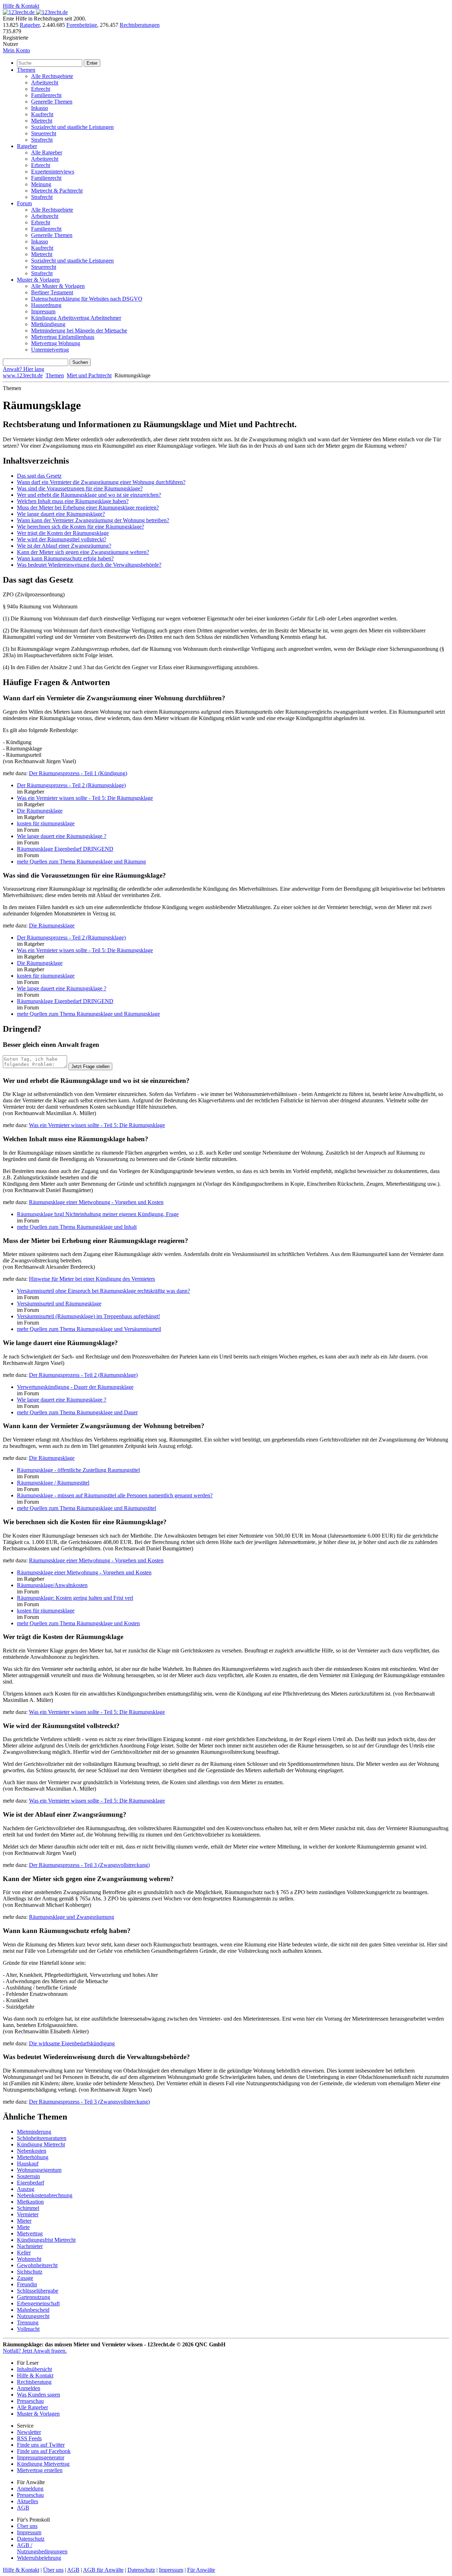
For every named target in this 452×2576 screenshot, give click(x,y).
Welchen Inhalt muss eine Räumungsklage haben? (73, 501)
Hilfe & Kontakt (21, 6)
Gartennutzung (34, 2297)
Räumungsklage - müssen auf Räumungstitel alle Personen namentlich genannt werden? (115, 1495)
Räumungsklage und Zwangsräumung (72, 1917)
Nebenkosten (32, 2151)
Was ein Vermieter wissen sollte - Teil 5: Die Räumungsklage (85, 798)
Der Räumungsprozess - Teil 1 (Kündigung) (78, 773)
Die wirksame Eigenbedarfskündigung (72, 2043)
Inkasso (40, 108)
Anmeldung (30, 2489)
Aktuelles (28, 2501)
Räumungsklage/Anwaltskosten (52, 1585)
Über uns (27, 2526)
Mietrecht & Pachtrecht (57, 191)
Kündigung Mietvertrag (43, 2464)
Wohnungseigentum (39, 2170)
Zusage (25, 2278)
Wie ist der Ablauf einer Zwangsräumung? (64, 546)
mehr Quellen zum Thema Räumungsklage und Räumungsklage (88, 1014)
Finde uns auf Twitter (41, 2445)
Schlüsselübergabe (38, 2291)
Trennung (28, 2322)
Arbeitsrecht (45, 82)
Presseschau (30, 2401)
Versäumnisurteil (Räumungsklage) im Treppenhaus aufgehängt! (88, 1316)
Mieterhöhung (33, 2157)
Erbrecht (41, 89)
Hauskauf (28, 2164)
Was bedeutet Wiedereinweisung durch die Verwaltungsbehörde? (89, 565)
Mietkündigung (48, 324)
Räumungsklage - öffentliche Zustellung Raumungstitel (78, 1470)
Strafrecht (42, 140)
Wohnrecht (29, 2259)
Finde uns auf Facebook (44, 2451)
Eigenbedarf (31, 2183)
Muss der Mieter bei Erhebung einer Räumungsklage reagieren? (88, 508)
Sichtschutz (30, 2272)
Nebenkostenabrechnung (45, 2195)
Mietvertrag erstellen (40, 2470)
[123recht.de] (35, 12)
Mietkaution (30, 2202)
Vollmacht (28, 2329)
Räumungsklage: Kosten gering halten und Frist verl (75, 1598)
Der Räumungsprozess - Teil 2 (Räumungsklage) (71, 785)
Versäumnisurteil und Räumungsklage (59, 1304)
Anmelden (29, 2388)
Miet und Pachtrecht (89, 375)
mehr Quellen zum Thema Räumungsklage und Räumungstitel (87, 1508)
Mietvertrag (30, 2233)
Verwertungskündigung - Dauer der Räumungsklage (75, 1387)
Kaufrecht (42, 114)
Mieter (24, 2221)
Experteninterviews (53, 172)
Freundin (27, 2284)
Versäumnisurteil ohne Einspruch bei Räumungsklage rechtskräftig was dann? (103, 1291)
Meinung (41, 184)
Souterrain (28, 2176)
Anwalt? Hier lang (23, 369)
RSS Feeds (29, 2438)
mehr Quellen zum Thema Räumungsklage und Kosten (78, 1623)
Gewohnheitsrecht (37, 2265)
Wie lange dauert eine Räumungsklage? (61, 514)
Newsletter (29, 2432)
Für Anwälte (201, 2570)
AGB (23, 2508)
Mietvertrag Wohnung (56, 343)
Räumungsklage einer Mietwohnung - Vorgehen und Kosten (96, 1202)
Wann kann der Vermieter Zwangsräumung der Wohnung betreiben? (93, 520)
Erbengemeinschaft (38, 2303)
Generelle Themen (52, 102)
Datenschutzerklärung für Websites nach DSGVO (87, 299)
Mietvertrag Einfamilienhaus (63, 337)
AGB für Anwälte (103, 2570)
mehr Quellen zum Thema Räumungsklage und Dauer (77, 1412)
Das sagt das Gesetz (39, 476)
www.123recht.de (23, 375)
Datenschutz (31, 2539)
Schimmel (28, 2208)
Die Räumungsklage (40, 811)
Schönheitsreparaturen (42, 2138)
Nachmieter (30, 2246)
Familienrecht (46, 95)
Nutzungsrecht (33, 2316)
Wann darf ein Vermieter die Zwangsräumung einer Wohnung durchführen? (101, 482)
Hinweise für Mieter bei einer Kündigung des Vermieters (92, 1279)
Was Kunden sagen (38, 2395)
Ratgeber (30, 25)
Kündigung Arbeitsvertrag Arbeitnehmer (76, 318)
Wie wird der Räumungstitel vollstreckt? (62, 539)
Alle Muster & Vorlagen (58, 286)
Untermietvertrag (50, 350)
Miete (23, 2227)
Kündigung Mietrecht (41, 2144)
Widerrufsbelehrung (39, 2558)
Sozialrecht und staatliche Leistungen (72, 127)
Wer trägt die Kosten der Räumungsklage (63, 533)
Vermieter (28, 2214)
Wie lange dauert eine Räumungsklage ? (62, 836)
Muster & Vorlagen (38, 280)
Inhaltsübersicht (34, 2369)
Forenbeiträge (82, 25)
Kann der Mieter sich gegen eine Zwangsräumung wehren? (83, 552)
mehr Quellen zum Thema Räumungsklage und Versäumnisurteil (89, 1329)
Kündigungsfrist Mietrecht (46, 2240)
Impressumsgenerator (41, 2457)
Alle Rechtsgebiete (52, 76)
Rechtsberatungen (140, 25)
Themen (26, 70)
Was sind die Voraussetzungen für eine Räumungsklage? (80, 488)
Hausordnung (46, 305)
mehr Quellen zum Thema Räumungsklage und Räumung (81, 862)
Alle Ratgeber (47, 152)
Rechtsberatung (34, 2382)
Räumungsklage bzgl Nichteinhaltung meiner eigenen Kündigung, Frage (98, 1214)
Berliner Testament (52, 292)
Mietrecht (42, 121)
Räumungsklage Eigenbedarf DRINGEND (65, 849)
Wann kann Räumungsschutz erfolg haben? (65, 558)
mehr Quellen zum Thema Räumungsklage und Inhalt (77, 1227)
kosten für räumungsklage (46, 823)
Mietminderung (34, 2132)
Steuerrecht (44, 133)
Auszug (26, 2189)
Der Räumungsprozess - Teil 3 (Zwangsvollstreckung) (89, 1865)
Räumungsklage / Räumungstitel (53, 1483)
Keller (24, 2253)
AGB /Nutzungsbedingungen (42, 2548)
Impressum (43, 311)
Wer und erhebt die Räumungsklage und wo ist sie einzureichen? (89, 495)
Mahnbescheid (33, 2310)
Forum (24, 203)
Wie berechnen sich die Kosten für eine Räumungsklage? (81, 527)
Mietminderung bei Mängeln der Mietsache (79, 331)
